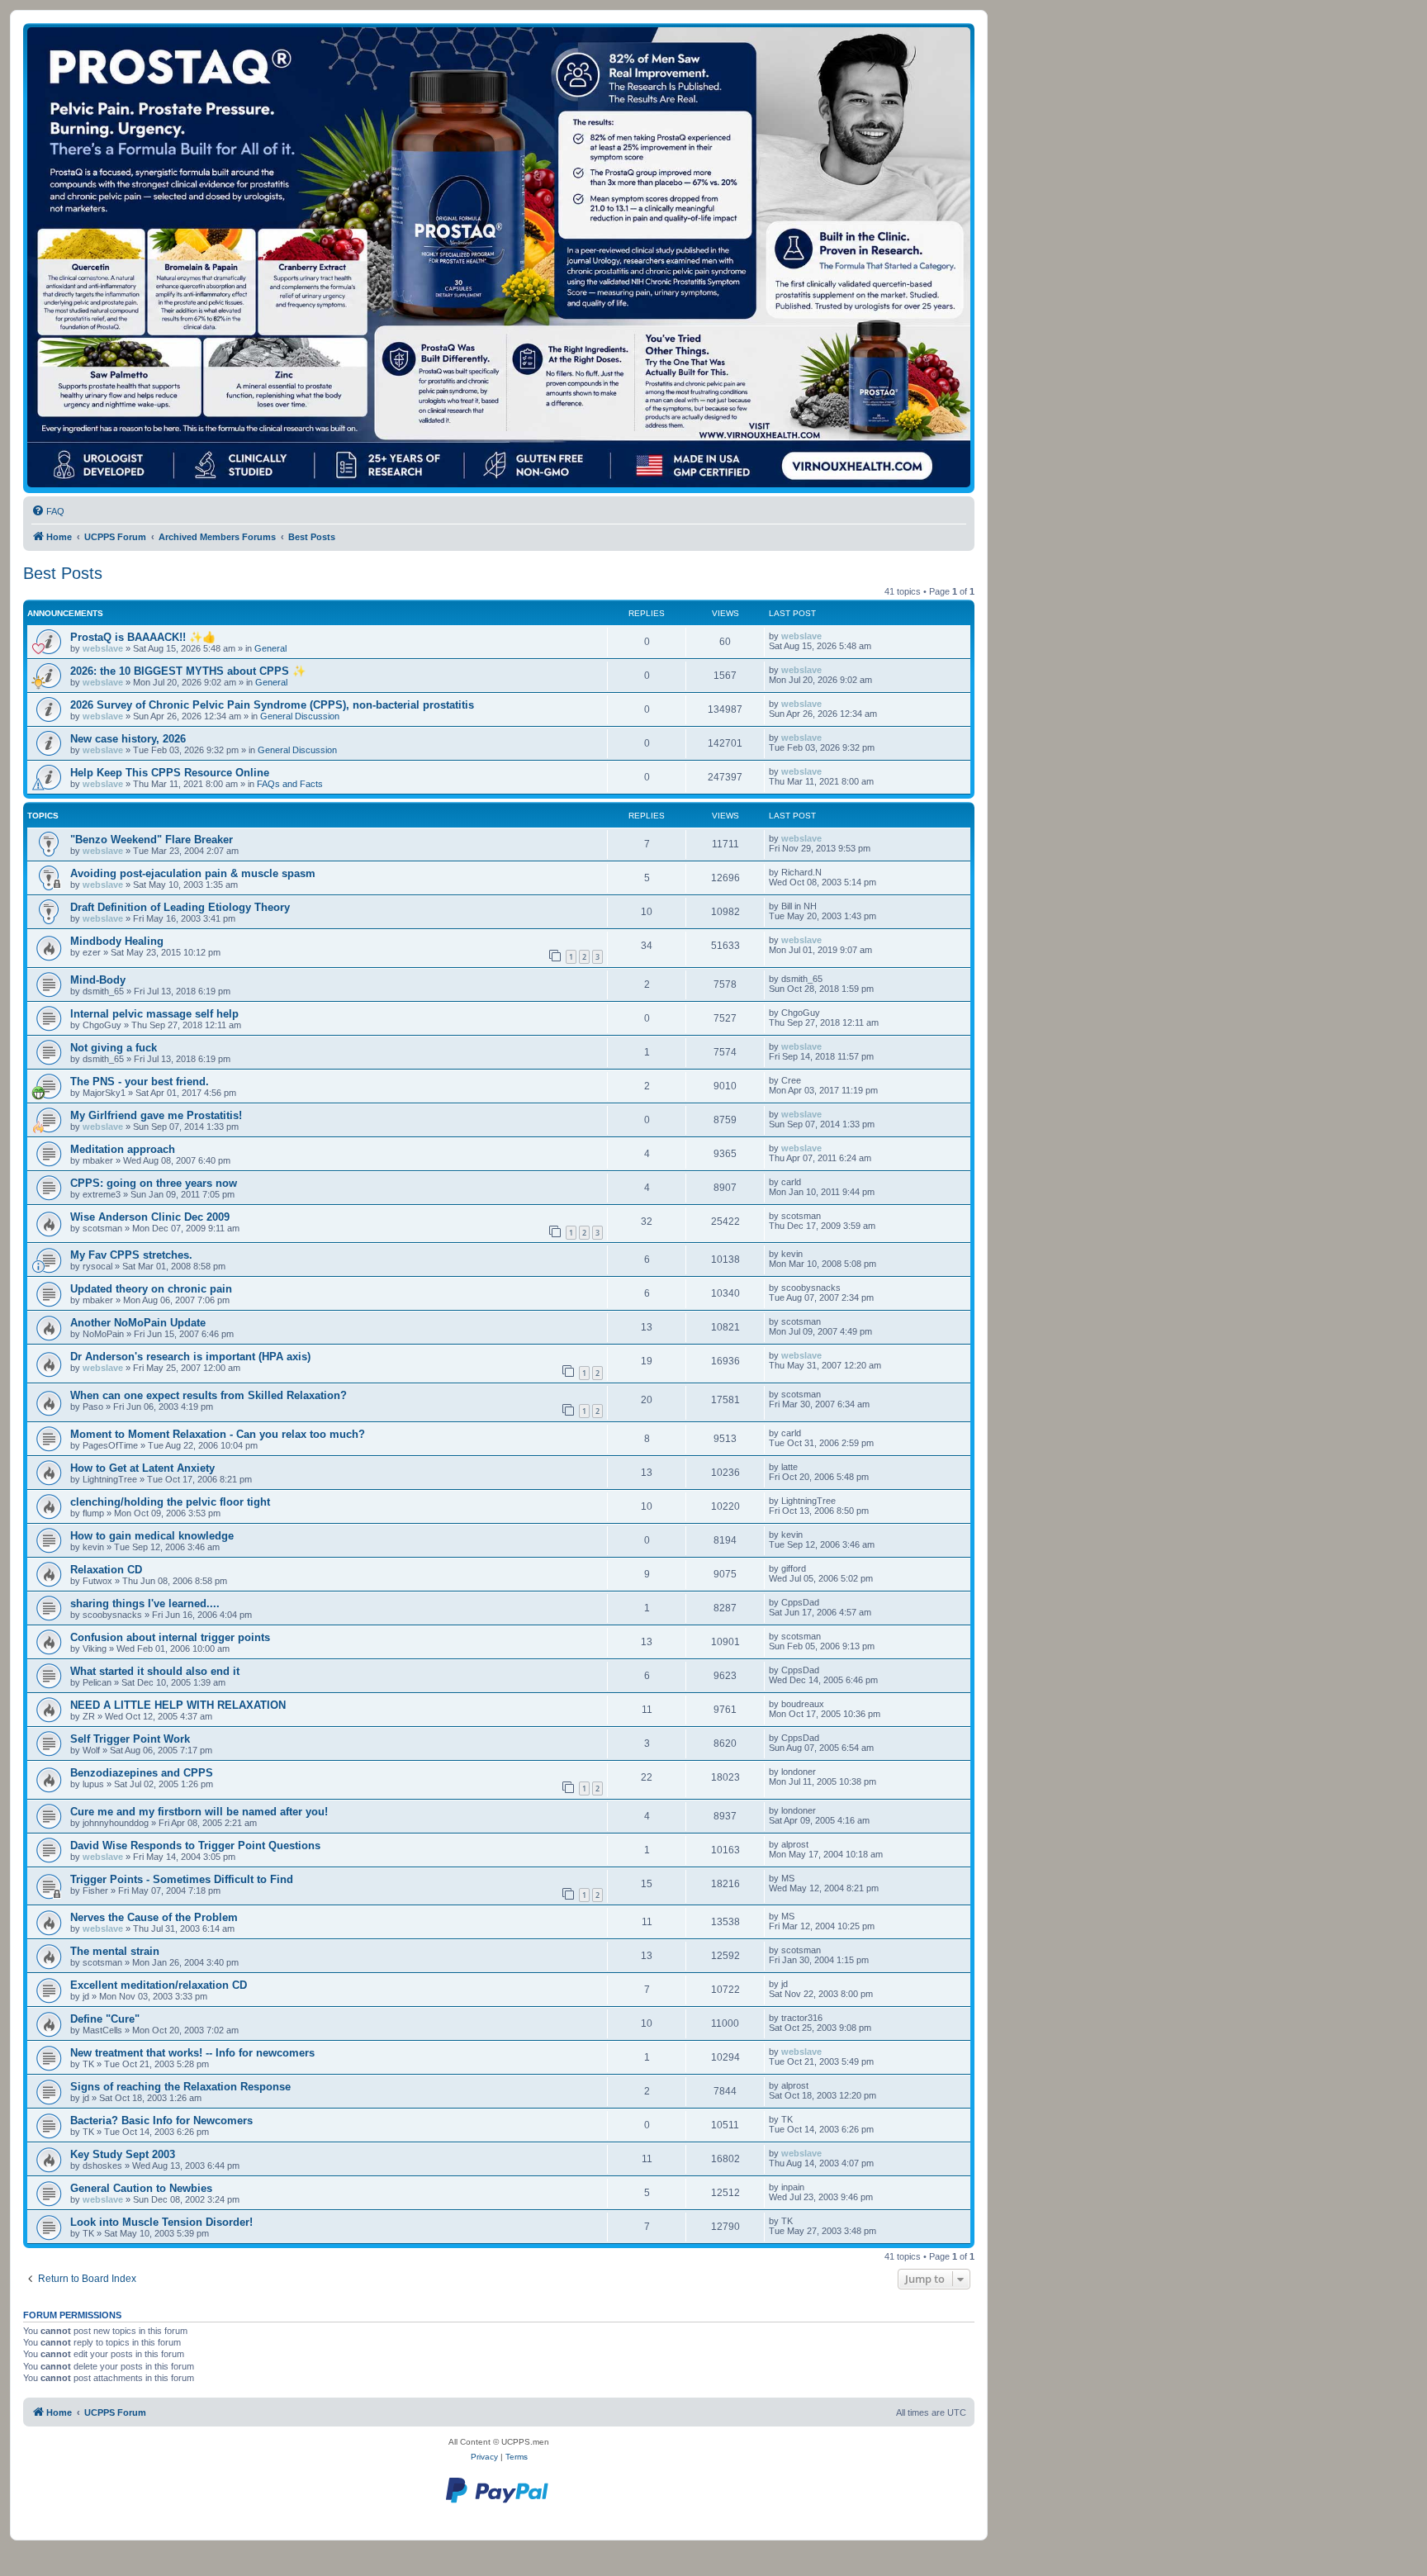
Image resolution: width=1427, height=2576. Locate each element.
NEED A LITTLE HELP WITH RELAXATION (178, 1705)
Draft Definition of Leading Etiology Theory (180, 907)
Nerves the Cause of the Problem (154, 1917)
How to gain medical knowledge (152, 1536)
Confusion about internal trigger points (170, 1637)
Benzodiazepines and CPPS (142, 1773)
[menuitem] (48, 511)
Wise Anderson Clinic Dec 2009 (150, 1217)
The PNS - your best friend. (140, 1082)
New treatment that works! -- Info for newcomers (192, 2053)
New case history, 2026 (128, 739)
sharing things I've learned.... (145, 1603)
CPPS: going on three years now (154, 1183)
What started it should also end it (155, 1671)
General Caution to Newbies (141, 2188)
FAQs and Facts (290, 784)
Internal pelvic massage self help (154, 1014)
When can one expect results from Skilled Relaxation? (209, 1395)
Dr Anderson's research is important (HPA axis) (190, 1357)
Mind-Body (98, 980)
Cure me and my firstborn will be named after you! (199, 1812)
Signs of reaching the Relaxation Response (180, 2087)
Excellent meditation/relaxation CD (159, 1985)
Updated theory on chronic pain (151, 1289)
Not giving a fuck (114, 1048)
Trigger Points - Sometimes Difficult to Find (182, 1879)
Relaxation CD (106, 1570)
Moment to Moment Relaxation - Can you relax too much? (218, 1434)
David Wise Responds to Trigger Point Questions (195, 1845)
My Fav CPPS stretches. (131, 1255)
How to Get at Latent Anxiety (142, 1468)
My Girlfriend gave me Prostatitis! (156, 1115)
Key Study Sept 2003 (123, 2154)
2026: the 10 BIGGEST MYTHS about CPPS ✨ (188, 671)
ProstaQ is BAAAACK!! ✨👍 (143, 637)
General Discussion (300, 716)
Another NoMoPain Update (138, 1323)
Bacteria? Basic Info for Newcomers (161, 2121)
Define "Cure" (105, 2019)
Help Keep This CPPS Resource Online (170, 773)
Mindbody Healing (117, 941)
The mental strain (115, 1951)
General (270, 648)
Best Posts (63, 573)
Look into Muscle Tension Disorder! (161, 2222)
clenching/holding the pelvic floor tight (170, 1502)
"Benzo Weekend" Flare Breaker (152, 840)
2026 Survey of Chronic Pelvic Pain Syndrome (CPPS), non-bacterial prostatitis (272, 705)
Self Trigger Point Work (130, 1739)
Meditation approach (123, 1149)
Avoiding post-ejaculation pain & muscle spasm (193, 873)
